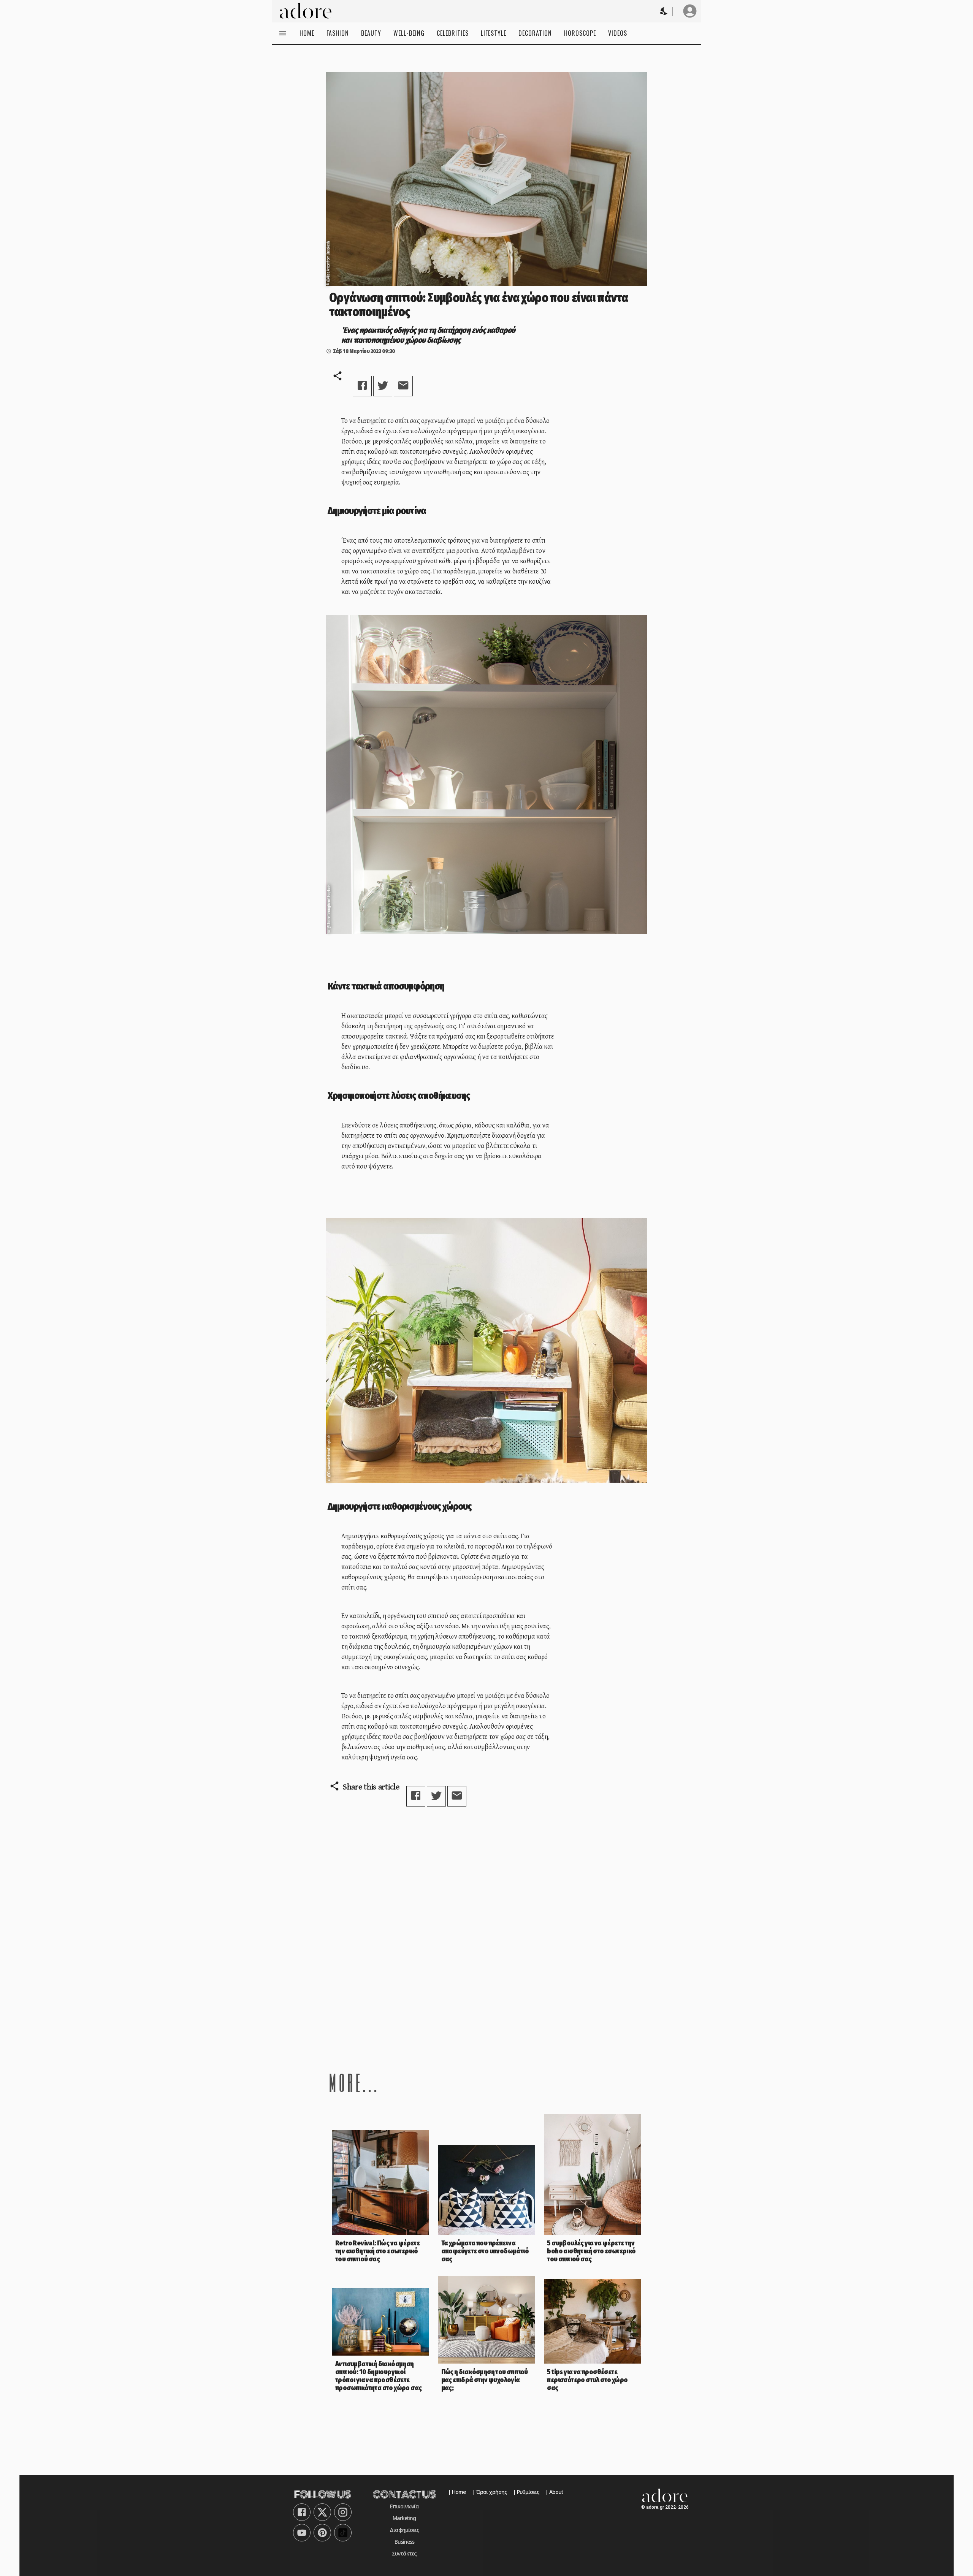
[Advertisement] (486, 1986)
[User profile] (690, 11)
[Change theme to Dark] (664, 11)
